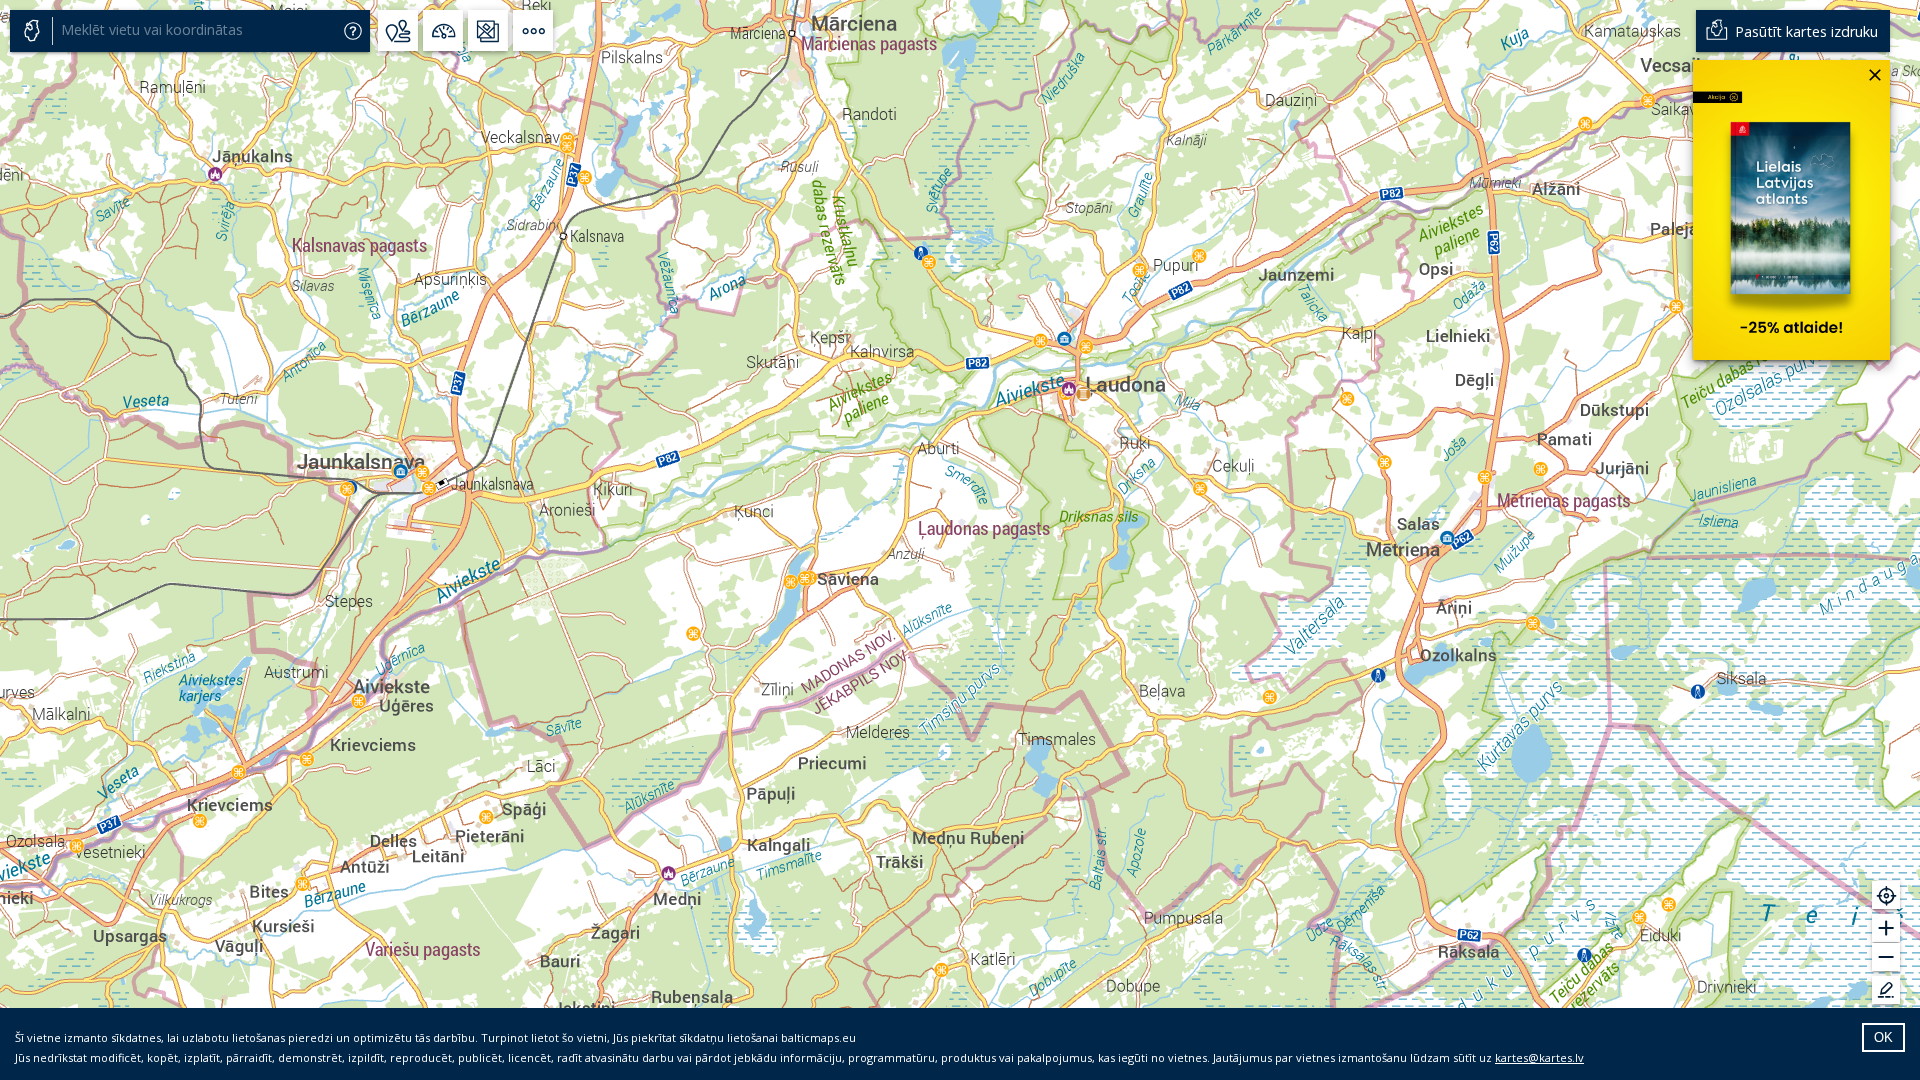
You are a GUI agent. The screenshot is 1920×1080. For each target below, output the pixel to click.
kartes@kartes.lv (1539, 1057)
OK (1883, 1037)
